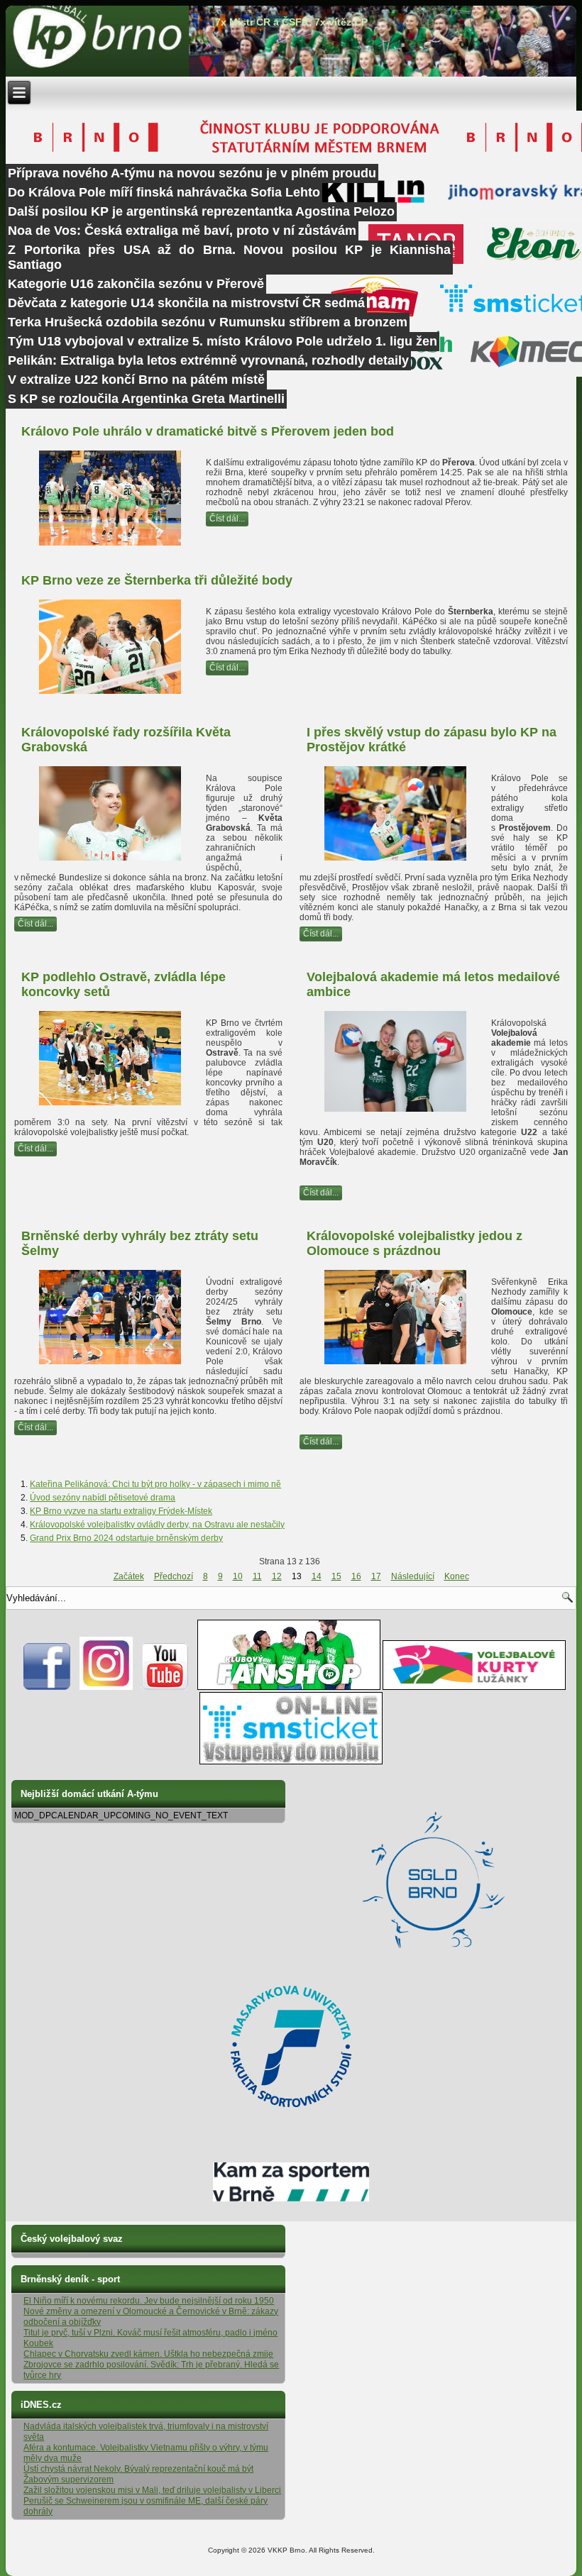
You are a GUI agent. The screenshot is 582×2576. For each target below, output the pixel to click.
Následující (413, 1576)
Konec (457, 1576)
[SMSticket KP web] (291, 1762)
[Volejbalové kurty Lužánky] (474, 1687)
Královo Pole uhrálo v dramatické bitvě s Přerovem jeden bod (208, 431)
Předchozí (174, 1576)
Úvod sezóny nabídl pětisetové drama (103, 1498)
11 (257, 1576)
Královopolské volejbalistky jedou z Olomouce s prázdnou (414, 1243)
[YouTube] (165, 1687)
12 (277, 1576)
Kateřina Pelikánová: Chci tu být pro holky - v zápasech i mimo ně (155, 1484)
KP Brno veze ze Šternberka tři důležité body (157, 580)
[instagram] (106, 1687)
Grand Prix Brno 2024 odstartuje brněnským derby (126, 1538)
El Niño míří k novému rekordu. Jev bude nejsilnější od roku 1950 (149, 2301)
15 (336, 1576)
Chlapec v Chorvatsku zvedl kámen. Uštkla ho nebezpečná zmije (148, 2354)
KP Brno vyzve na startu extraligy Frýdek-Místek (121, 1511)
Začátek (129, 1576)
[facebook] (47, 1687)
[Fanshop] (289, 1687)
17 (376, 1576)
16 (356, 1576)
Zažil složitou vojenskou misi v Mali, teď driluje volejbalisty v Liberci (152, 2490)
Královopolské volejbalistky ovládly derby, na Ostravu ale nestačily (157, 1525)
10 (238, 1576)
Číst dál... (227, 519)
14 (317, 1576)
